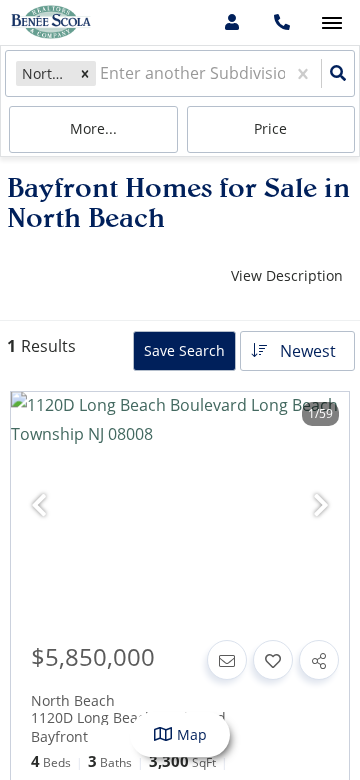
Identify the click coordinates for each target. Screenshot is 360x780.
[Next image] (321, 505)
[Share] (319, 660)
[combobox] (102, 73)
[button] (85, 73)
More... (93, 128)
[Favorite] (273, 660)
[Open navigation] (331, 23)
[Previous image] (39, 505)
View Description (287, 275)
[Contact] (227, 660)
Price (270, 128)
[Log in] (231, 22)
